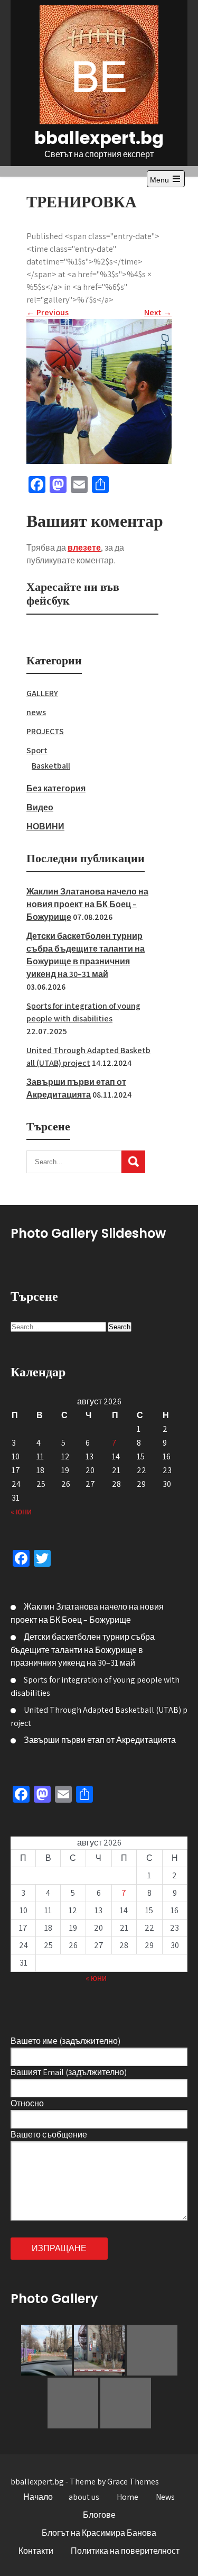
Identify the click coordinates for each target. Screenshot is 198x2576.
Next (158, 312)
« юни (21, 1511)
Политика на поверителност (125, 2551)
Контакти (36, 2551)
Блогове (99, 2515)
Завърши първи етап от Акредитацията (100, 1740)
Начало (38, 2497)
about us (84, 2497)
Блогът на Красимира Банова (99, 2533)
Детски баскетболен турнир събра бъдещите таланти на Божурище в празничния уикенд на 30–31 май (83, 1650)
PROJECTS (45, 731)
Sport (37, 750)
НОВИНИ (45, 826)
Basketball (51, 766)
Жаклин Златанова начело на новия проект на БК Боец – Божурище (87, 904)
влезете (84, 548)
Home (128, 2497)
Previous (48, 312)
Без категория (56, 788)
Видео (40, 807)
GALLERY (42, 693)
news (36, 712)
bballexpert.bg (99, 138)
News (165, 2497)
